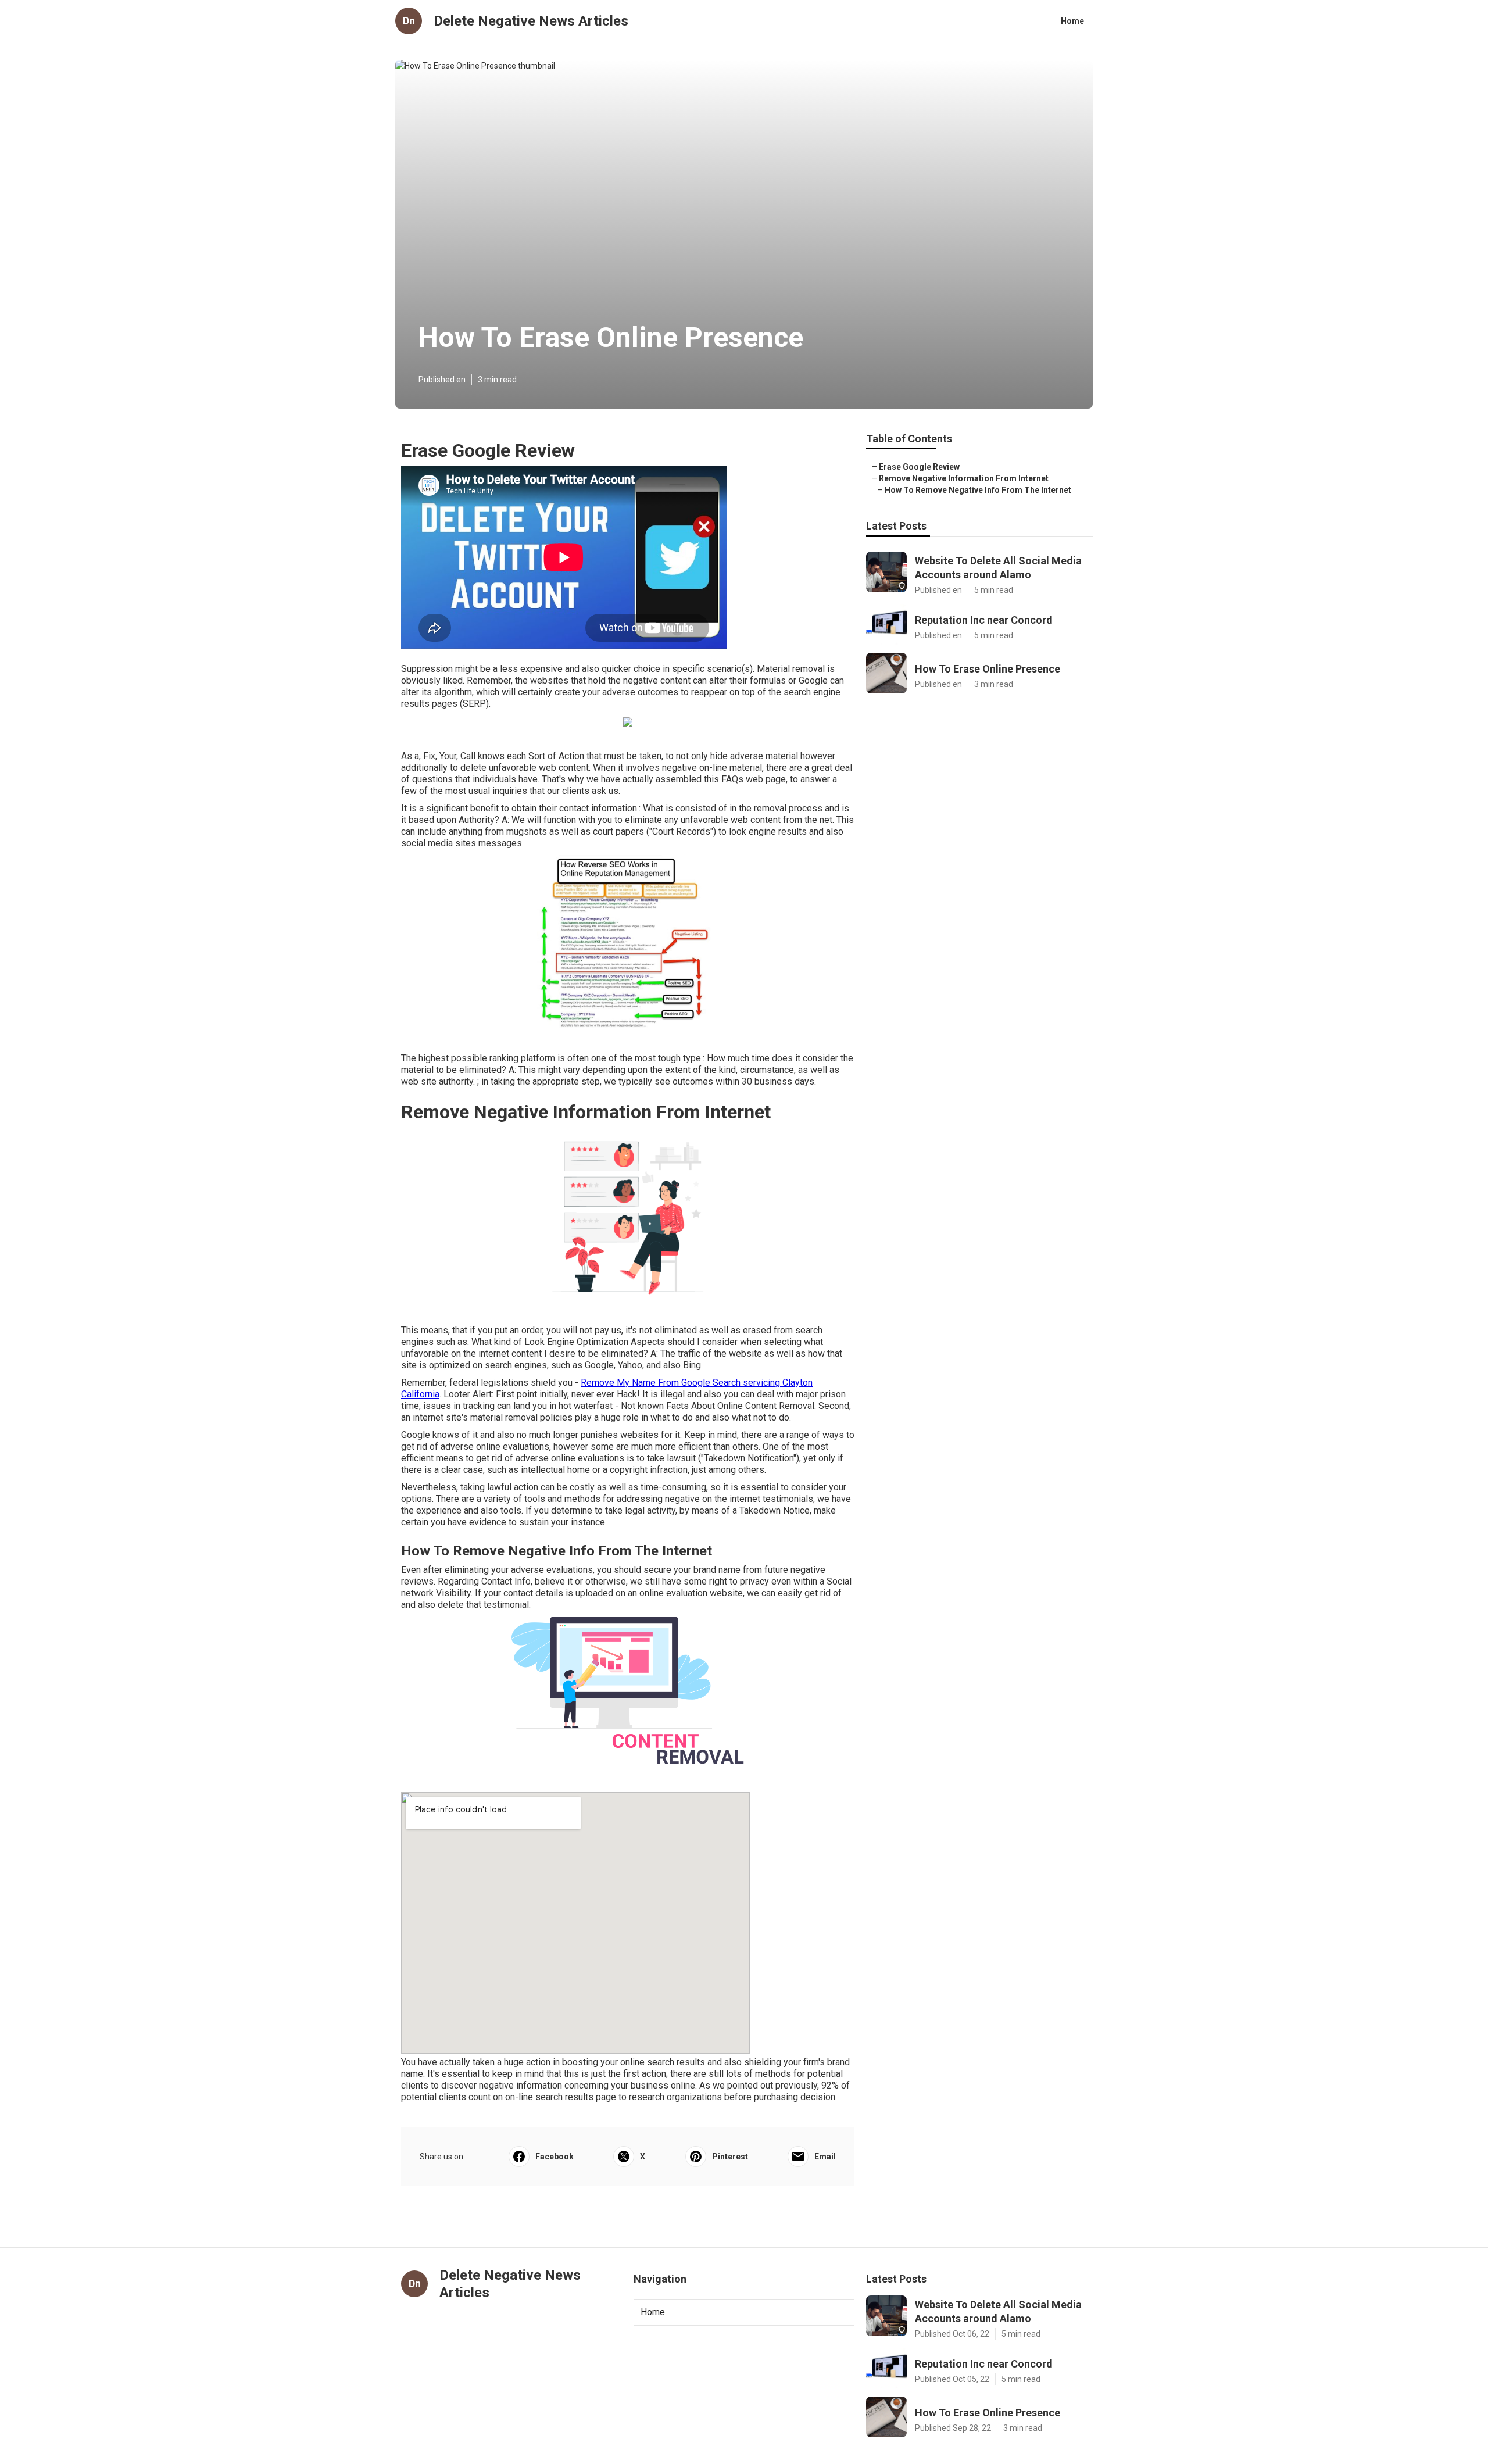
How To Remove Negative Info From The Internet (978, 490)
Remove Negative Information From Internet (964, 478)
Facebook (555, 2157)
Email (825, 2157)
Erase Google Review (919, 467)
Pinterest (730, 2157)
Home (1072, 21)
